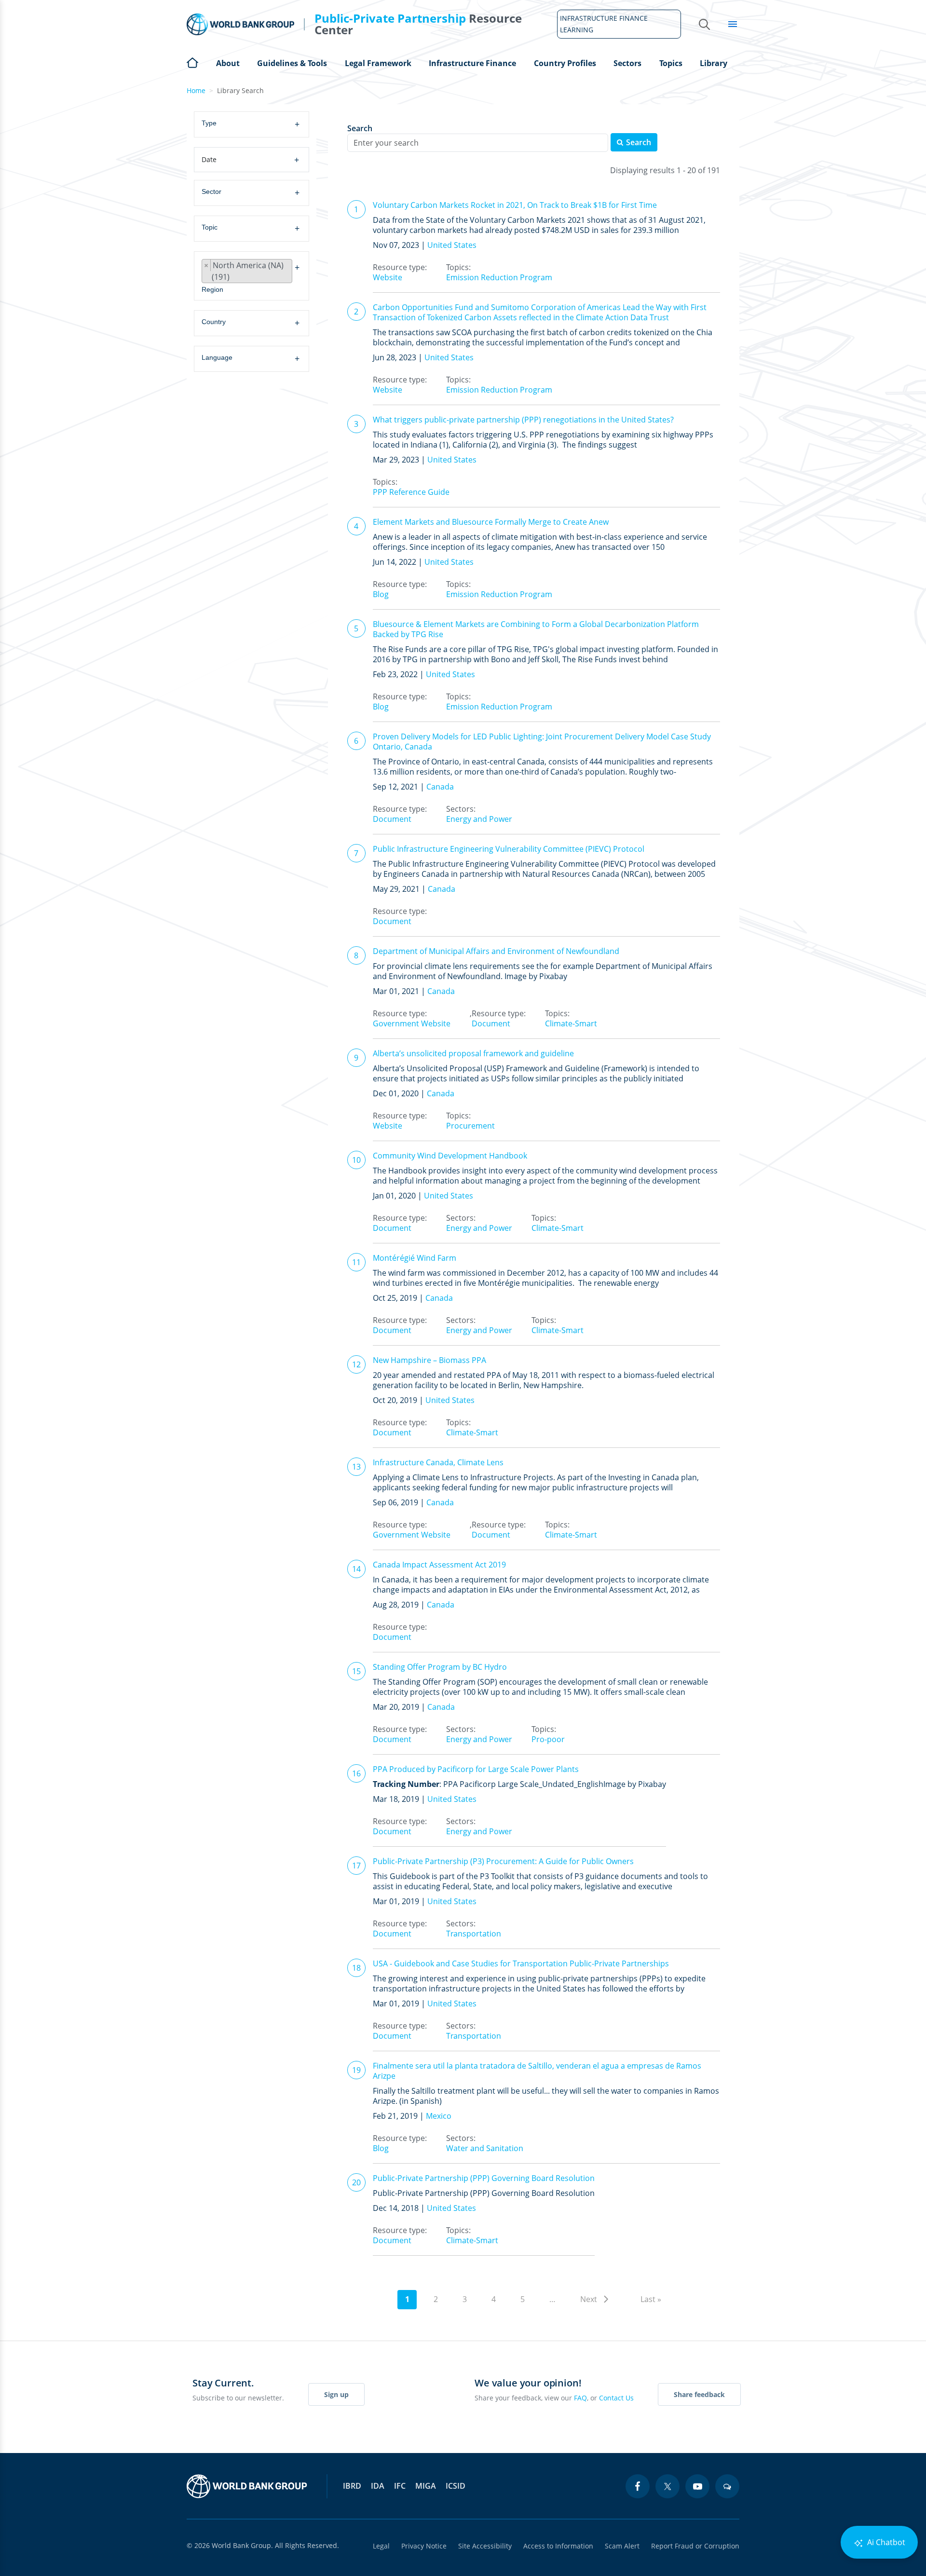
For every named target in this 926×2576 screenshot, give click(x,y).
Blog (381, 594)
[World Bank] (247, 2486)
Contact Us (616, 2398)
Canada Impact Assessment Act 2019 (439, 1565)
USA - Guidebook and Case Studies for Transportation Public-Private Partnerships (521, 1963)
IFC (400, 2486)
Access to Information (558, 2546)
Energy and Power (479, 819)
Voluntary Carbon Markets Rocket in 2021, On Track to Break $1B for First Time (515, 205)
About (228, 63)
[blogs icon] (727, 2486)
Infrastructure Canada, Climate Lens (438, 1462)
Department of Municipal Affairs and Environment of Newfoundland (496, 951)
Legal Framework (378, 63)
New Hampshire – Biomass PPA (429, 1360)
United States (452, 245)
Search (360, 129)
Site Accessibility (485, 2546)
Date (250, 160)
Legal (381, 2546)
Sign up (336, 2394)
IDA (378, 2486)
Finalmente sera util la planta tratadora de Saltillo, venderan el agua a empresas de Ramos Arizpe (537, 2071)
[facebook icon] (638, 2486)
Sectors (627, 63)
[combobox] (253, 124)
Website (388, 277)
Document (392, 819)
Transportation (474, 1934)
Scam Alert (622, 2546)
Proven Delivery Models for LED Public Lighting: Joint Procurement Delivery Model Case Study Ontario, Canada (542, 742)
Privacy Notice (424, 2546)
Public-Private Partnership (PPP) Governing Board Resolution (484, 2178)
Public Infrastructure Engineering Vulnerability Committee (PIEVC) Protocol (509, 849)
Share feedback (699, 2394)
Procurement (470, 1126)
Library (714, 63)
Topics (671, 63)
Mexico (439, 2116)
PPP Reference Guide (411, 492)
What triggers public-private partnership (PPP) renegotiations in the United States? (523, 420)
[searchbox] (255, 124)
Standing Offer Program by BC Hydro (440, 1667)
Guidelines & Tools (292, 63)
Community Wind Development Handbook (450, 1156)
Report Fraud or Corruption (695, 2546)
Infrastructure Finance (472, 63)
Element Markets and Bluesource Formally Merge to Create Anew (491, 522)
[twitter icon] (667, 2486)
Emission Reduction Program (499, 277)
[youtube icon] (697, 2486)
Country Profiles (565, 63)
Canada (440, 787)
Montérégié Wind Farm (415, 1258)
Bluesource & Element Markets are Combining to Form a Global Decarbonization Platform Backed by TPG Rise (536, 629)
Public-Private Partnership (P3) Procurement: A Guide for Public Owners (503, 1861)
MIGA (426, 2486)
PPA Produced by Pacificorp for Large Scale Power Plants (476, 1769)
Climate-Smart (571, 1023)
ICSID (456, 2486)
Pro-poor (548, 1739)
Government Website (412, 1023)
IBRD (352, 2486)
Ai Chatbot (885, 2542)
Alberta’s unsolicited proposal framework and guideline (473, 1053)
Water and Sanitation (485, 2148)
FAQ (580, 2398)
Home (192, 62)
